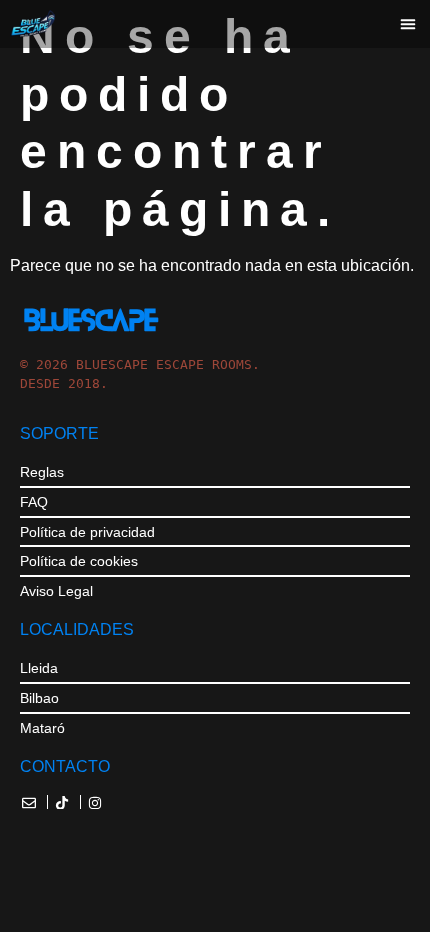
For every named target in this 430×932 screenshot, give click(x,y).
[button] (408, 24)
